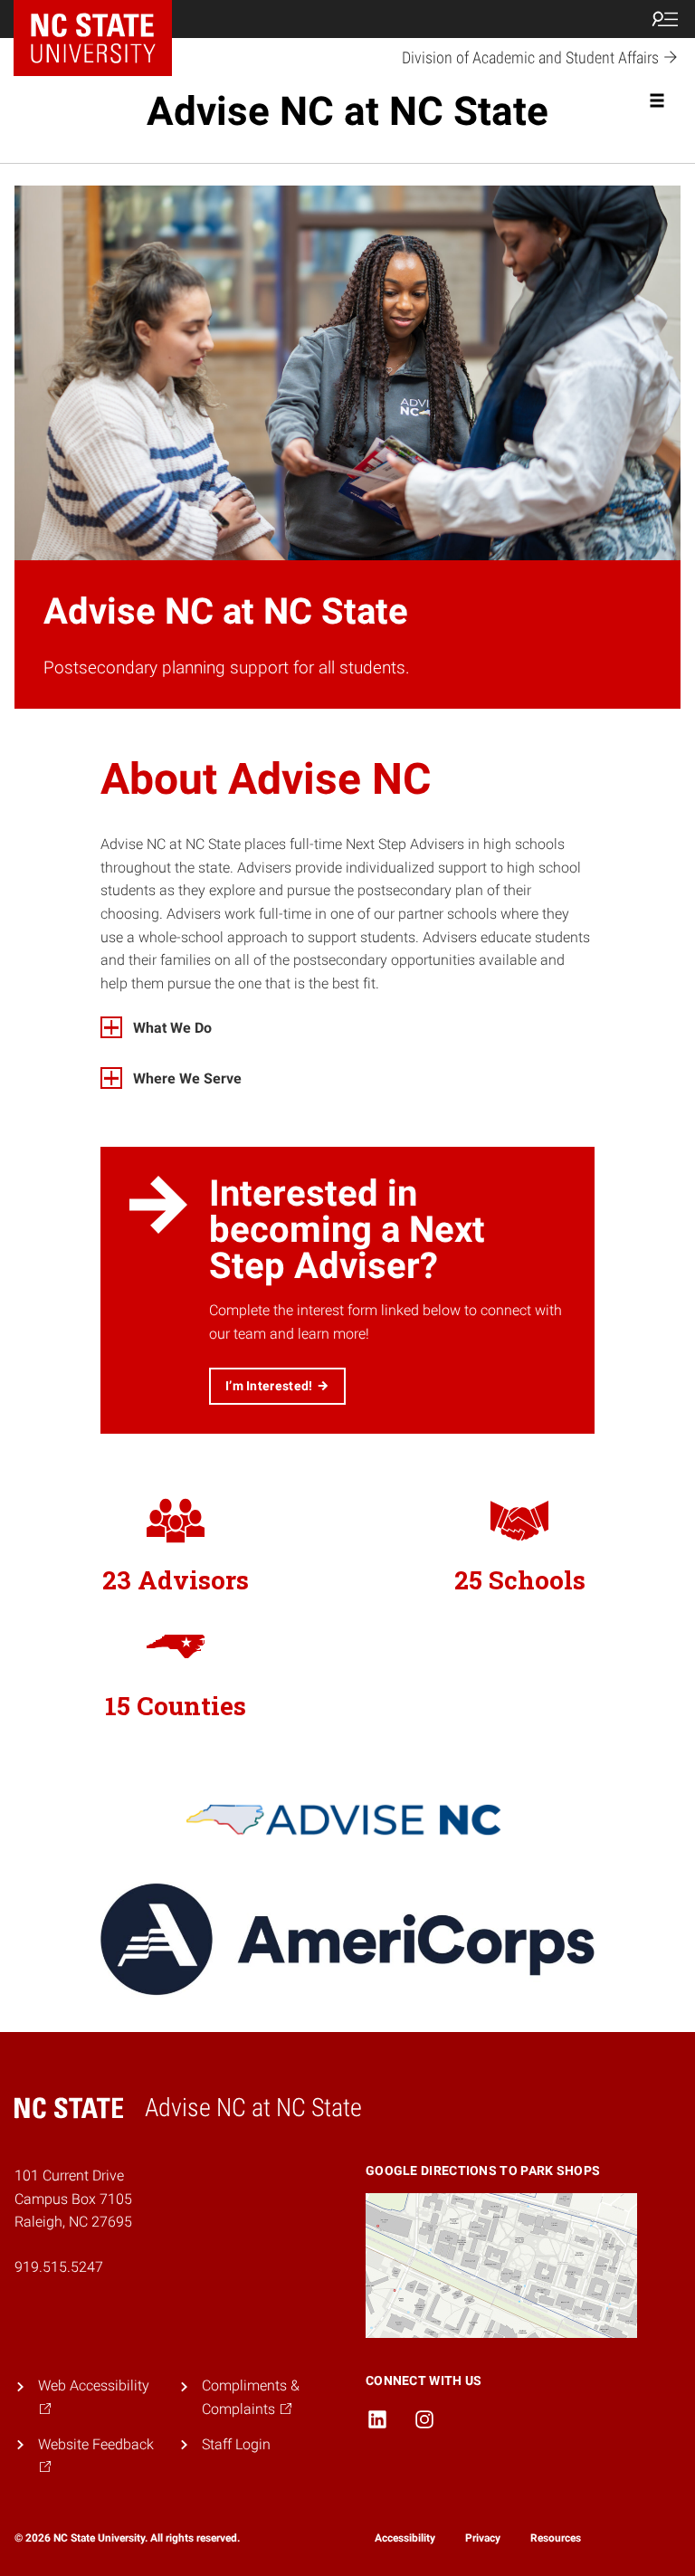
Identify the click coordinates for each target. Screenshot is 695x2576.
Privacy (483, 2538)
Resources (556, 2538)
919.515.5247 (59, 2267)
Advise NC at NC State (347, 111)
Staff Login (236, 2444)
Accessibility (405, 2538)
